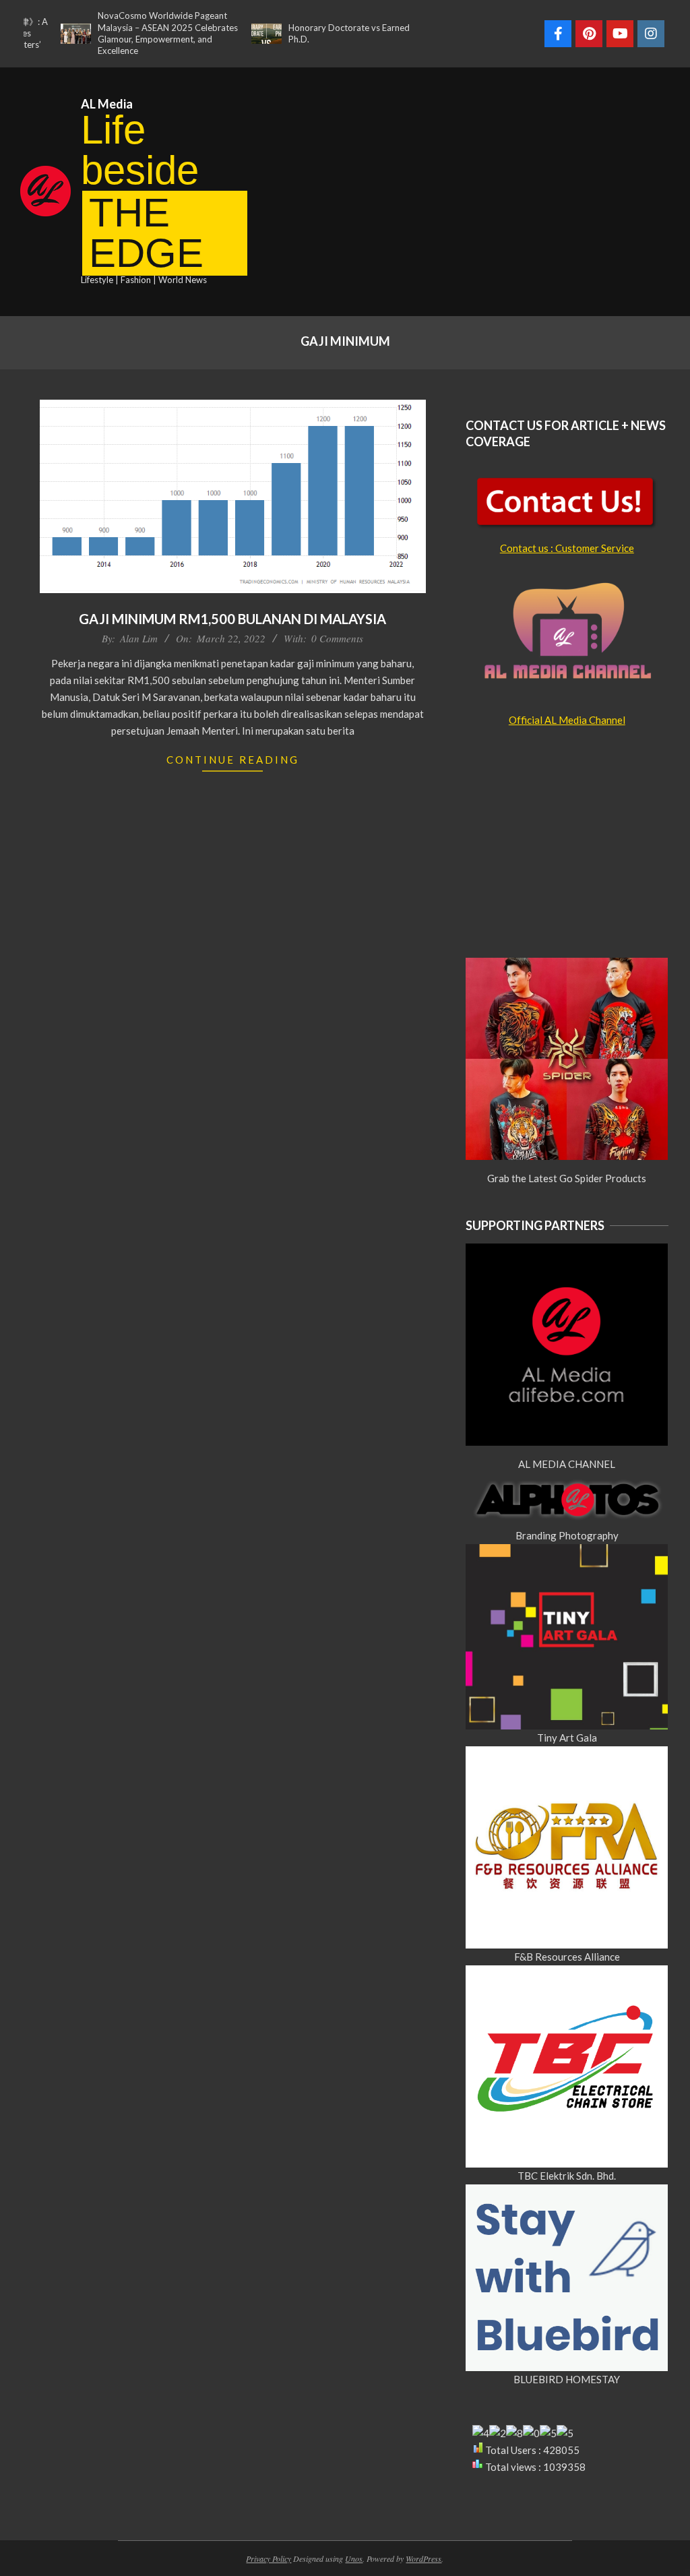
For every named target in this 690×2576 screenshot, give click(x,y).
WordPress (424, 2558)
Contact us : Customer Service (567, 548)
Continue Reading (233, 760)
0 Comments (337, 638)
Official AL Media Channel (567, 720)
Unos (354, 2558)
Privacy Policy (269, 2558)
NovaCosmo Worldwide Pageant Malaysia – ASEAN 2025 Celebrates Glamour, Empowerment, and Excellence (136, 33)
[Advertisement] (464, 189)
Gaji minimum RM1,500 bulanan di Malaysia (232, 619)
